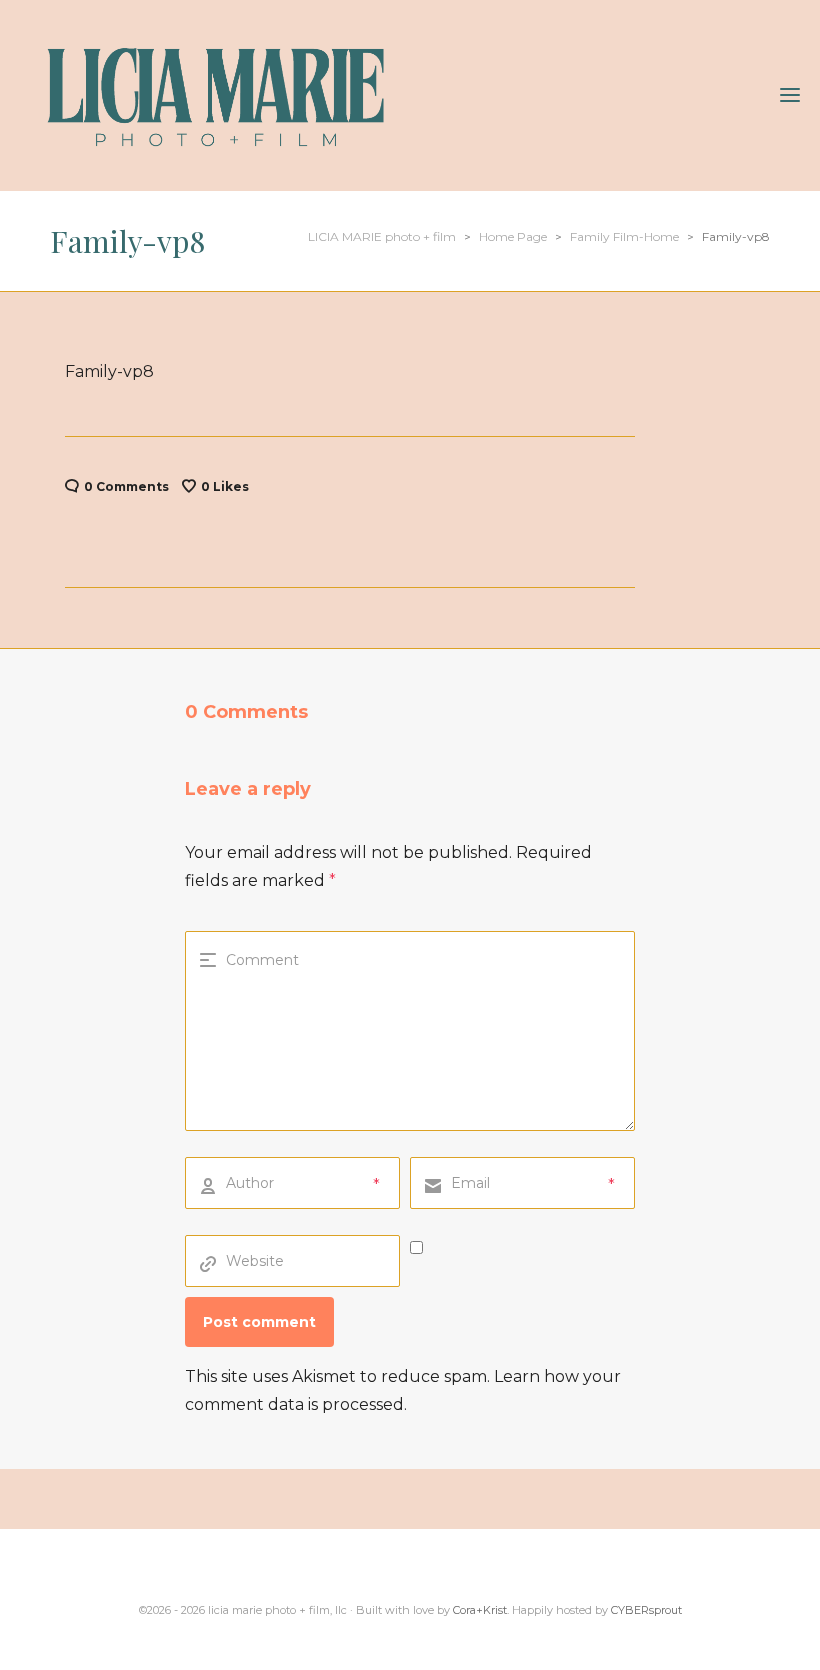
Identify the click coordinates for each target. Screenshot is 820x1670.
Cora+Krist (480, 1610)
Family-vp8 (109, 371)
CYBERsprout (646, 1610)
